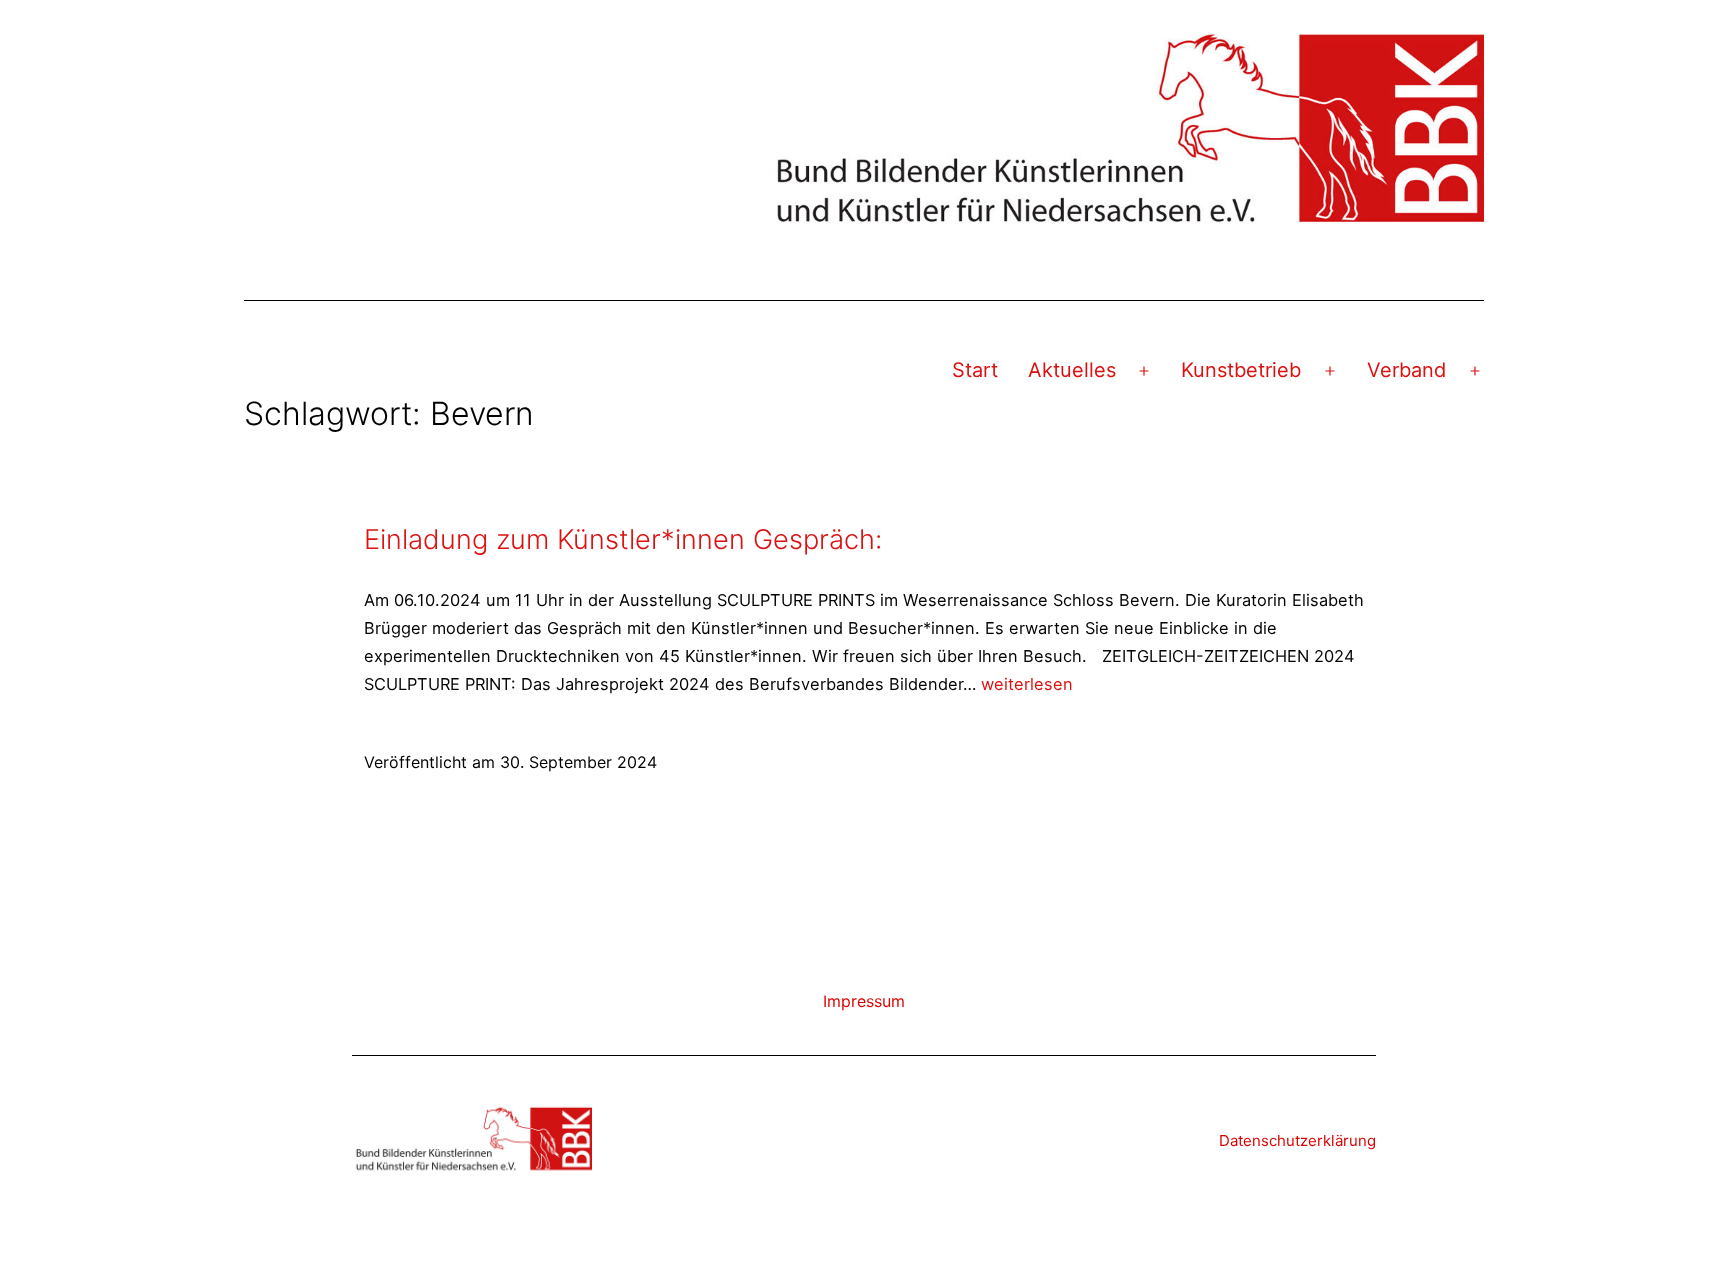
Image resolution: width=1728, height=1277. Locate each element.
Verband (1406, 370)
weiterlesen (1027, 684)
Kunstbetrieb (1241, 370)
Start (975, 370)
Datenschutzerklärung (1297, 1140)
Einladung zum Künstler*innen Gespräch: (623, 539)
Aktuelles (1072, 370)
